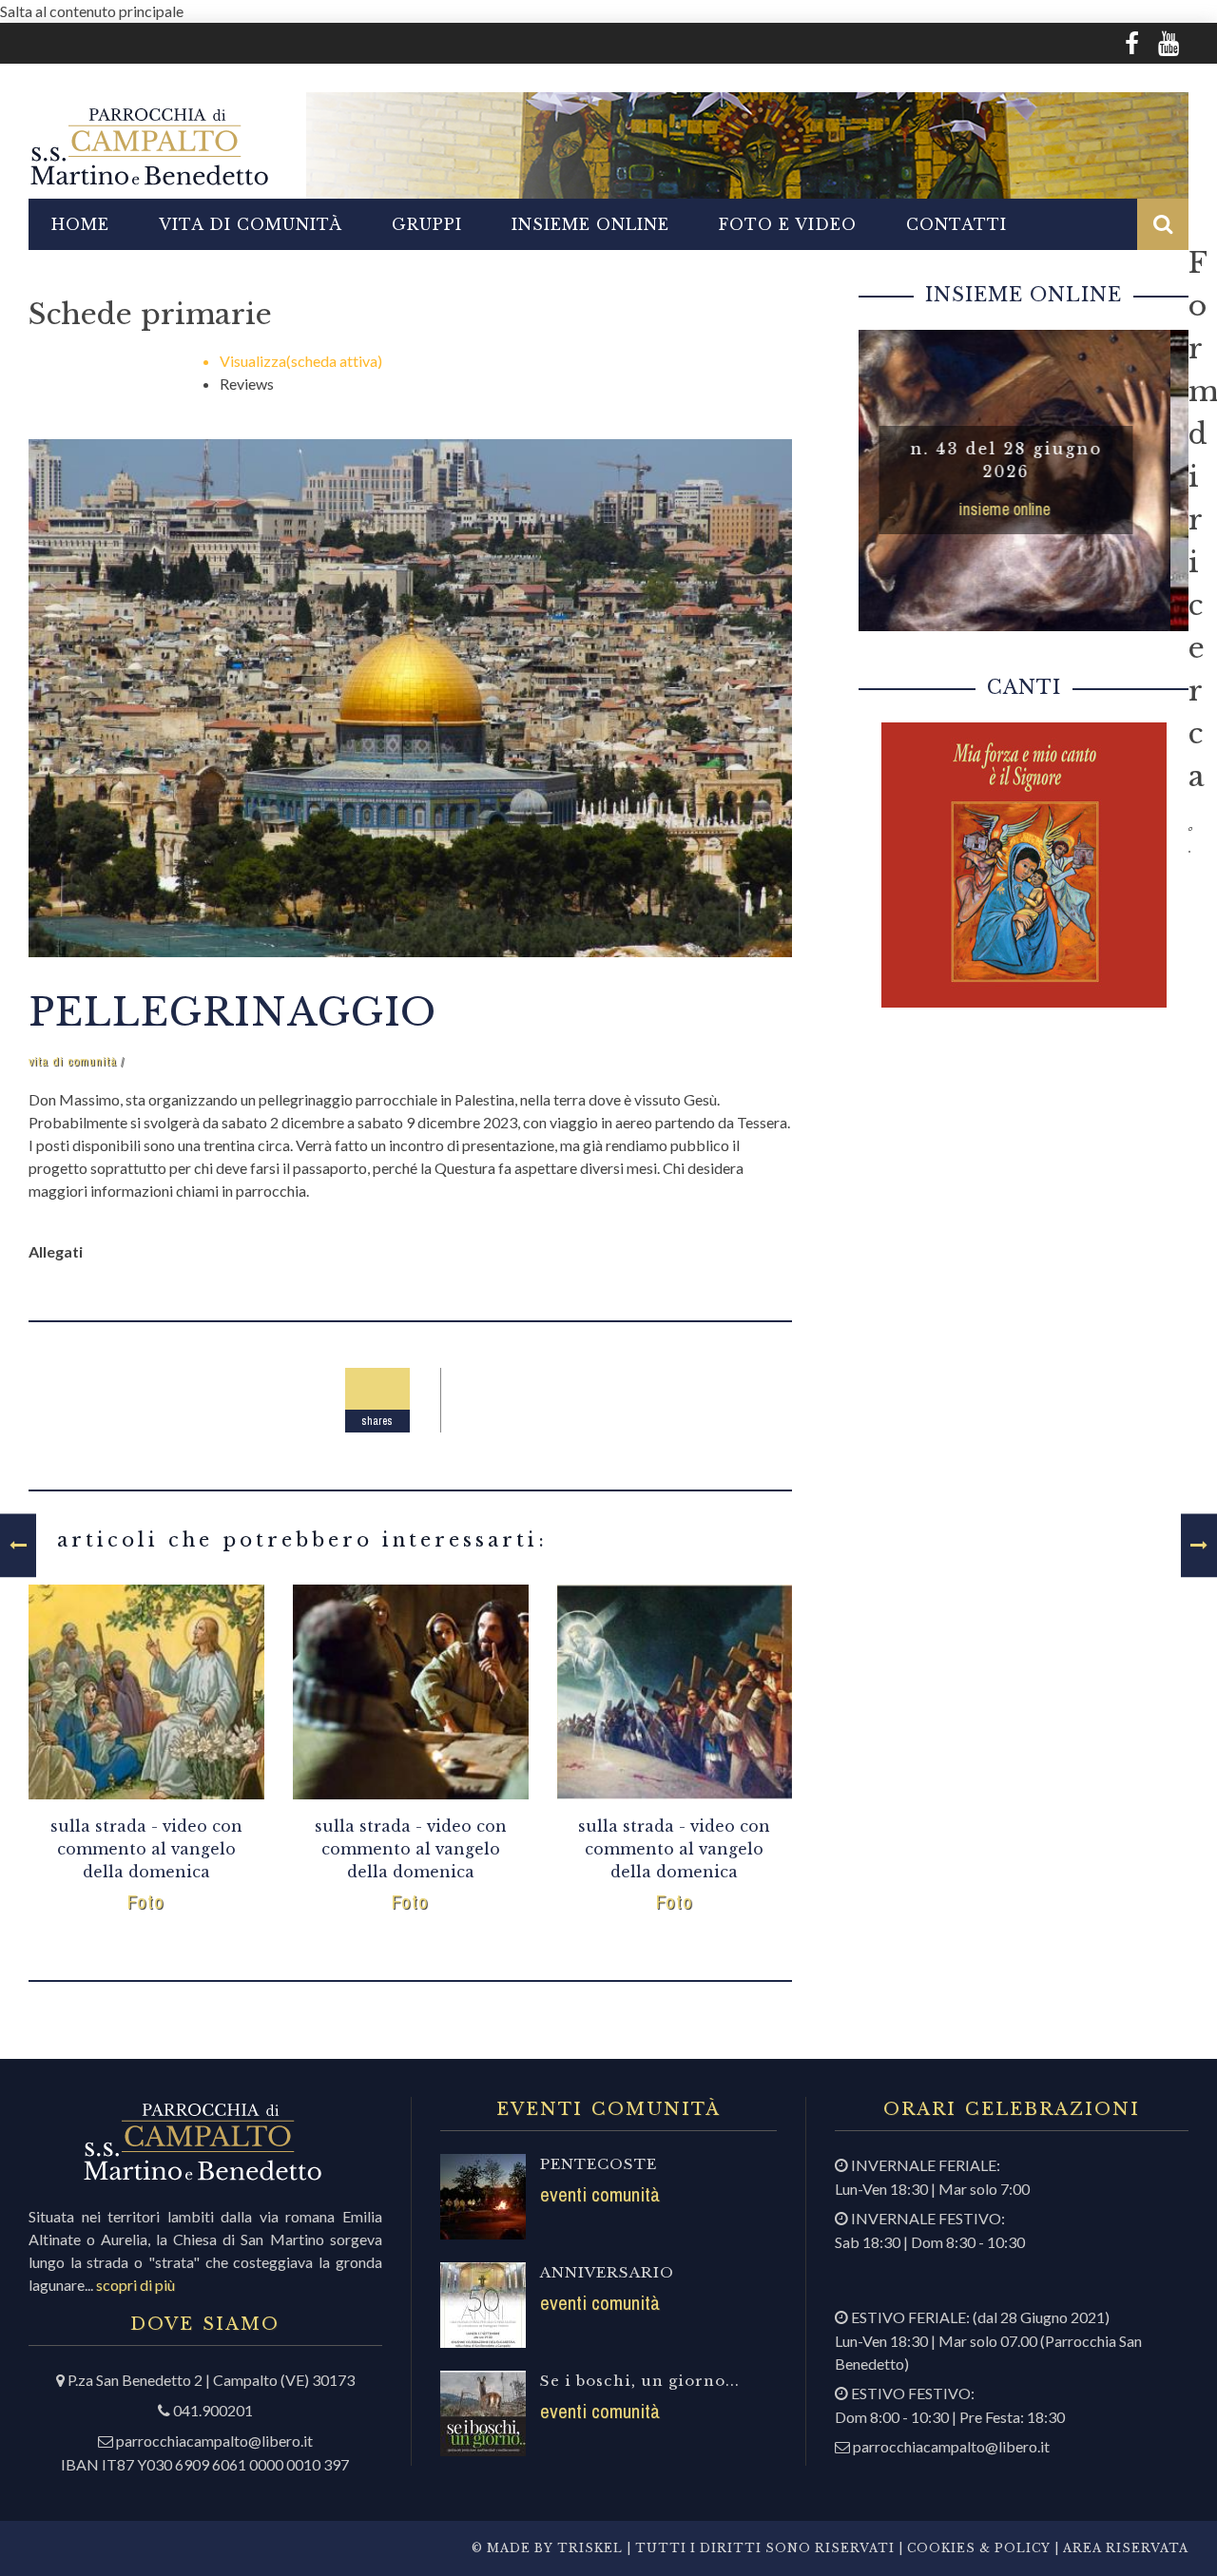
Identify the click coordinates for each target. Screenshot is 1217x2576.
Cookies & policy (977, 2548)
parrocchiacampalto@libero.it (214, 2441)
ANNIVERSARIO (607, 2272)
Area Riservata (1126, 2548)
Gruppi (427, 224)
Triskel (590, 2548)
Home (80, 224)
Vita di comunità (251, 224)
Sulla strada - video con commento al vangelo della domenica (146, 1849)
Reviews (247, 384)
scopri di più (135, 2285)
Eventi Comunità (600, 2194)
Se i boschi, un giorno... (640, 2381)
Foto (146, 1902)
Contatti (956, 224)
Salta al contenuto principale (92, 11)
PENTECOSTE (599, 2164)
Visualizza (301, 361)
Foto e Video (788, 224)
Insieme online (590, 224)
